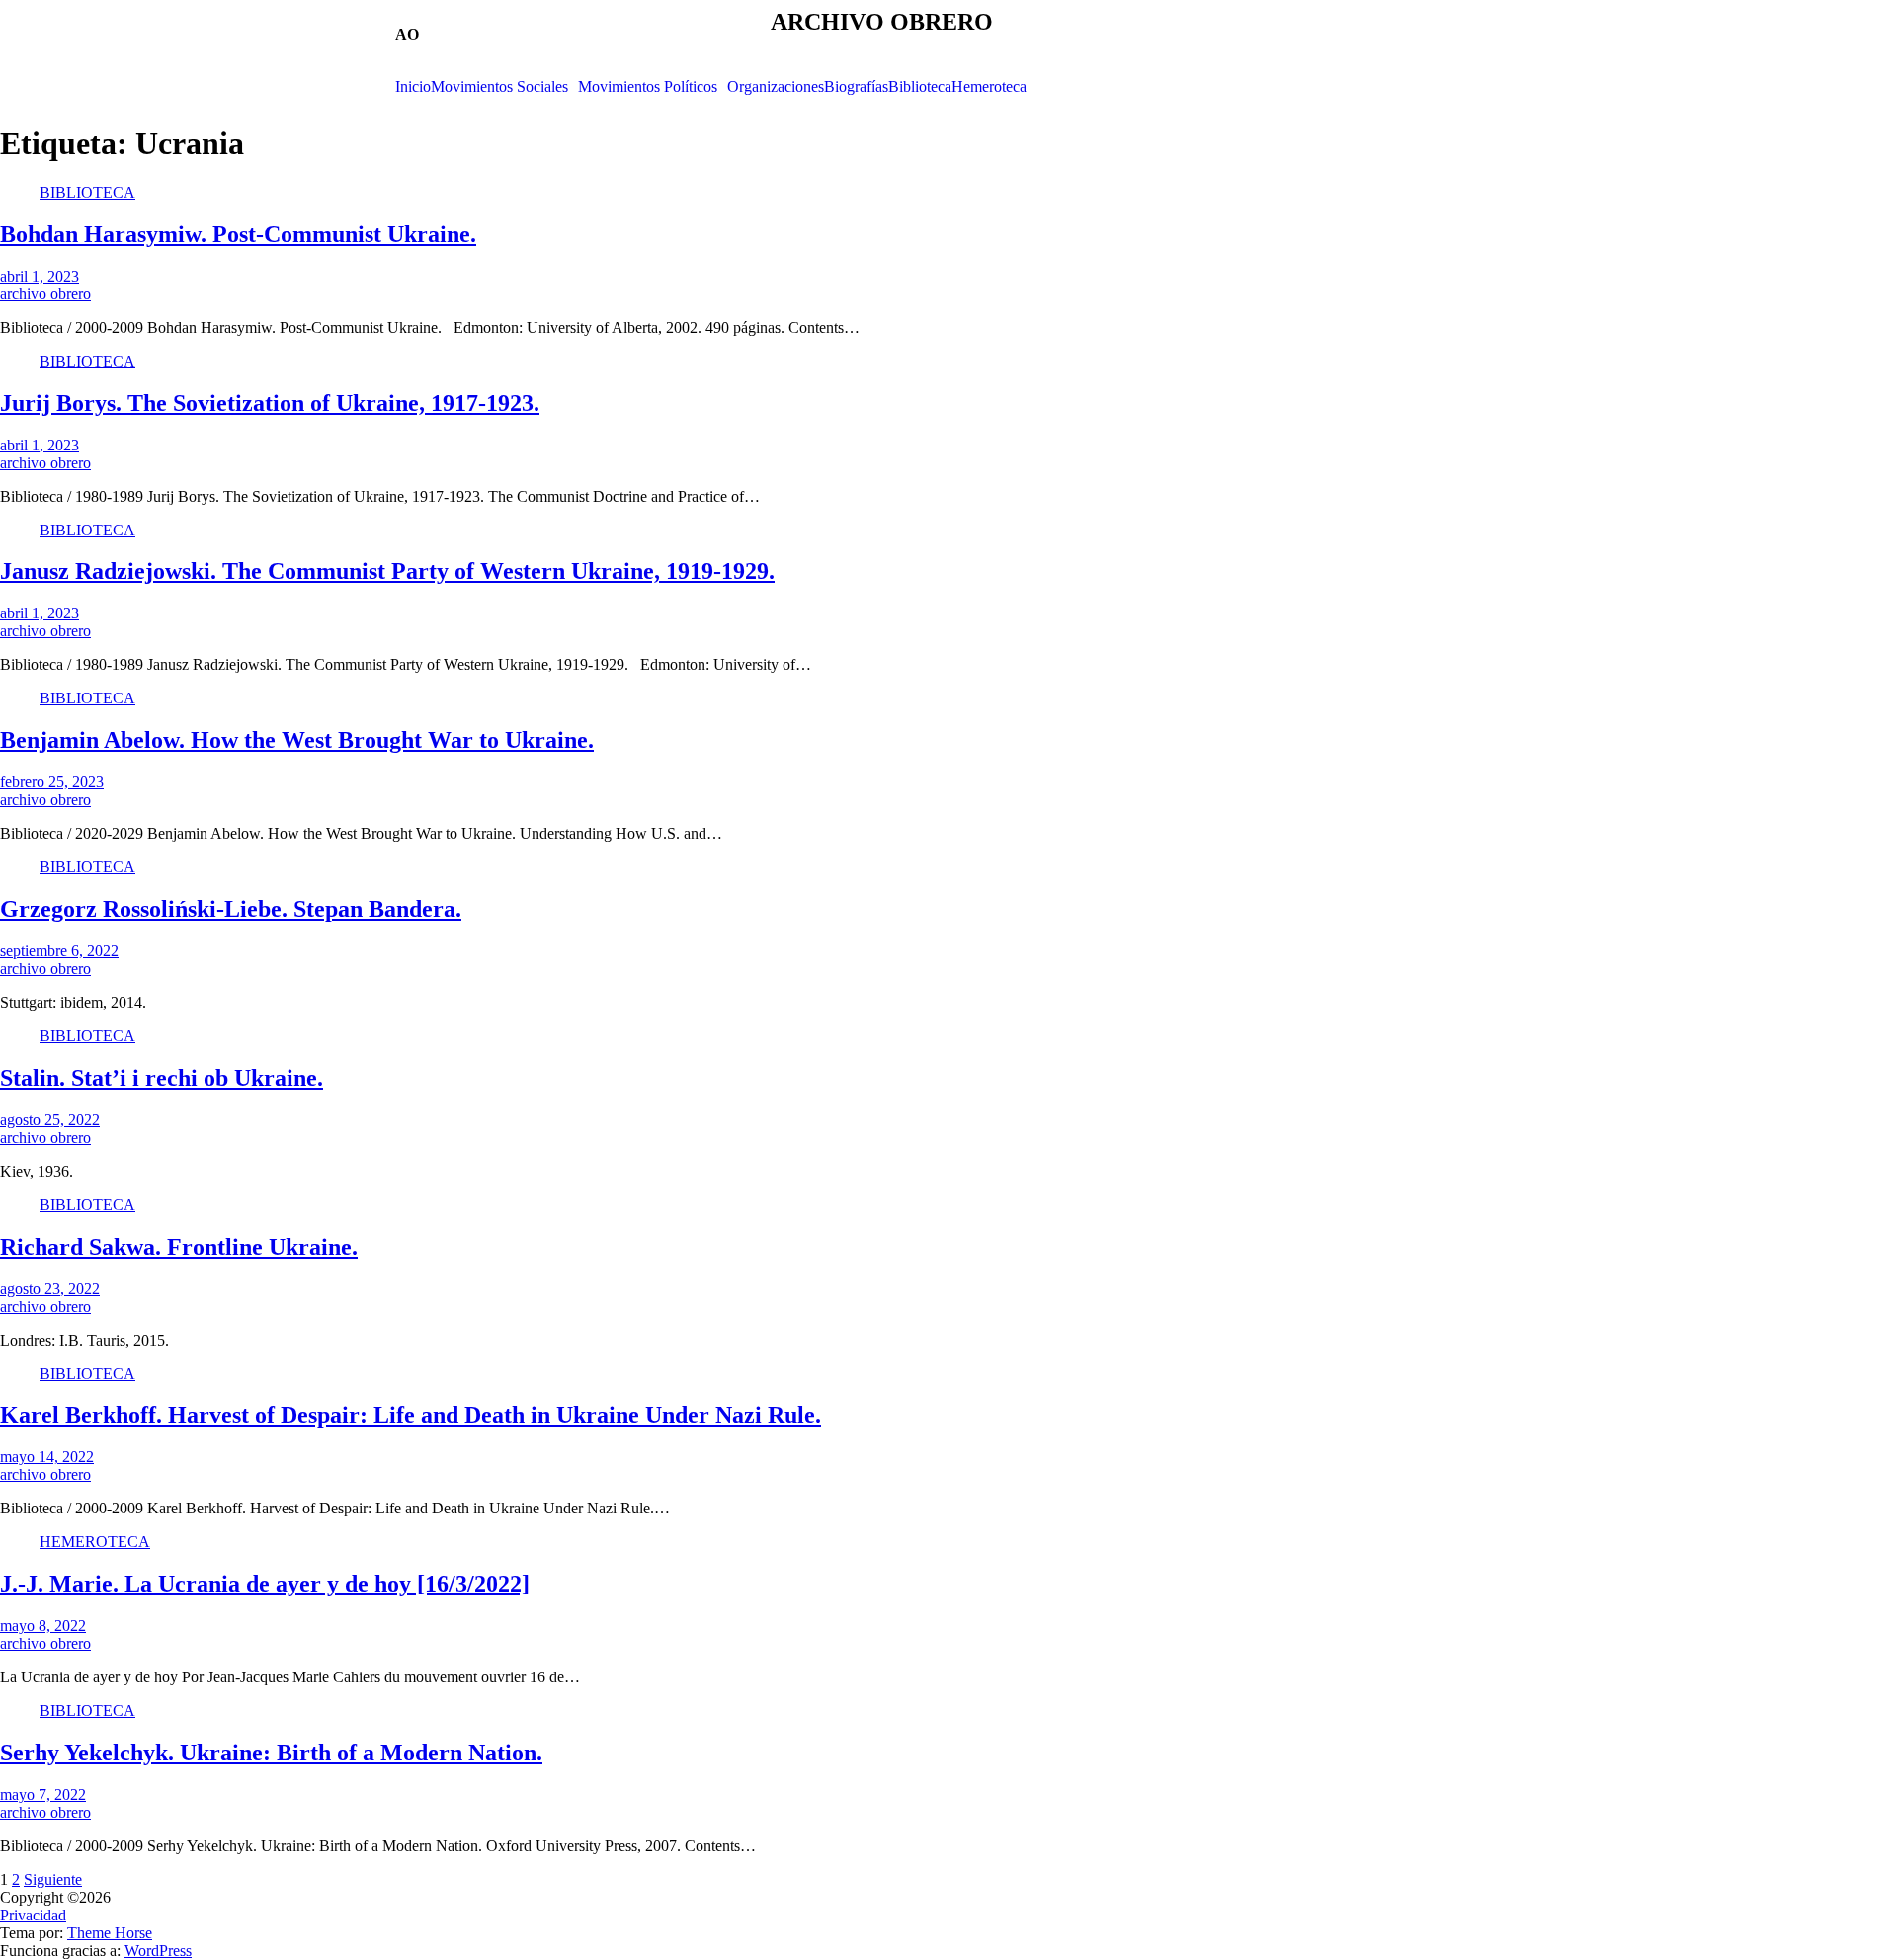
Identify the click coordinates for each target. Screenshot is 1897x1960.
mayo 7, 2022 (43, 1795)
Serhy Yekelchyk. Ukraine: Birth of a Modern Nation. (271, 1753)
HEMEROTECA (95, 1542)
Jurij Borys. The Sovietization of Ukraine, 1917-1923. (270, 403)
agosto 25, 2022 (50, 1120)
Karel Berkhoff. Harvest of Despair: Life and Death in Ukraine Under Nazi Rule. (411, 1415)
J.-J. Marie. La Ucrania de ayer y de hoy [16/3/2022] (265, 1584)
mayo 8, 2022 (43, 1626)
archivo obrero (45, 294)
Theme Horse (110, 1933)
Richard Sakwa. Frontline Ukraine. (179, 1247)
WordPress (158, 1951)
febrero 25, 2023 (52, 782)
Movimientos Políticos (648, 87)
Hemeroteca (989, 87)
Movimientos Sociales (499, 87)
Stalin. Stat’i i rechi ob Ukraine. (162, 1078)
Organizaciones (776, 87)
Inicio (413, 87)
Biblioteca (920, 87)
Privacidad (33, 1915)
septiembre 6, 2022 (59, 951)
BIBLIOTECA (87, 192)
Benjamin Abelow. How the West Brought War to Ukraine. (297, 740)
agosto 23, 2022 (50, 1289)
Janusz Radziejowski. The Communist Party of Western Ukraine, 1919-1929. (387, 571)
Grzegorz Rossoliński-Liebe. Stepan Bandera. (231, 909)
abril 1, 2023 (40, 276)
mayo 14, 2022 (47, 1457)
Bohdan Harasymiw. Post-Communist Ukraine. (238, 234)
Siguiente (53, 1879)
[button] (504, 87)
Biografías (856, 87)
